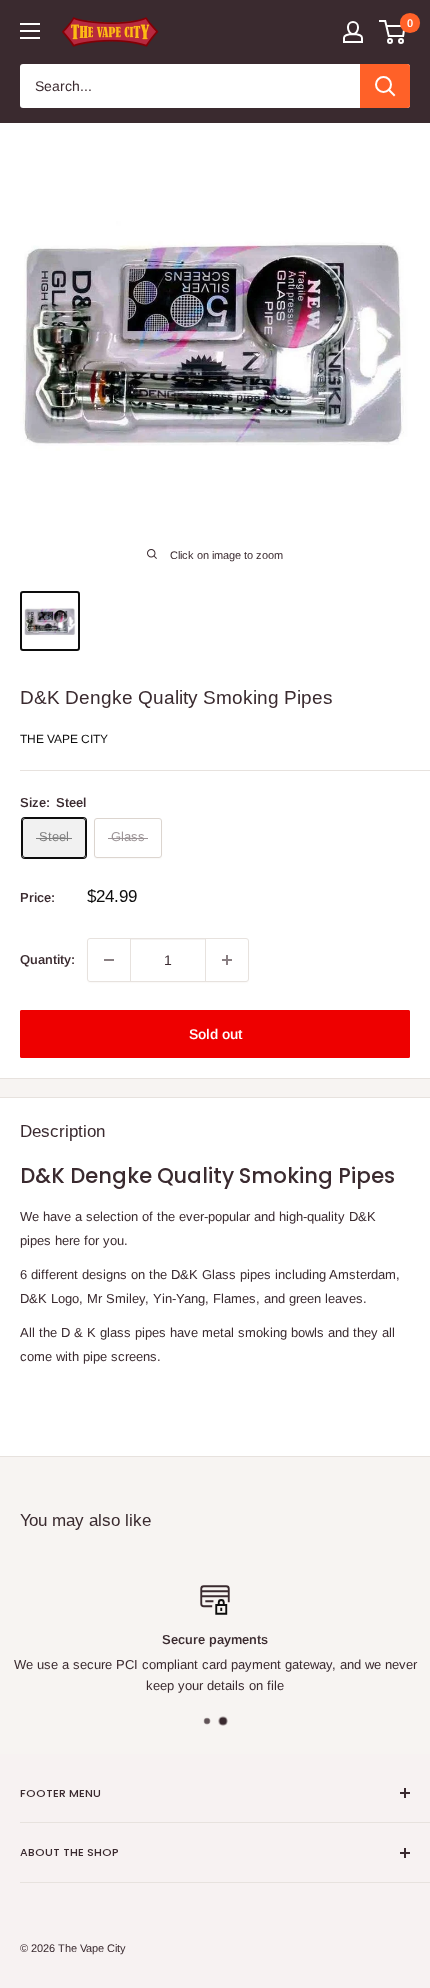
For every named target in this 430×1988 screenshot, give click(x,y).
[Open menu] (30, 31)
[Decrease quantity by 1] (109, 960)
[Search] (385, 86)
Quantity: (47, 959)
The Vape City (64, 739)
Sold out (215, 1034)
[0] (393, 32)
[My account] (353, 32)
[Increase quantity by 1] (227, 960)
